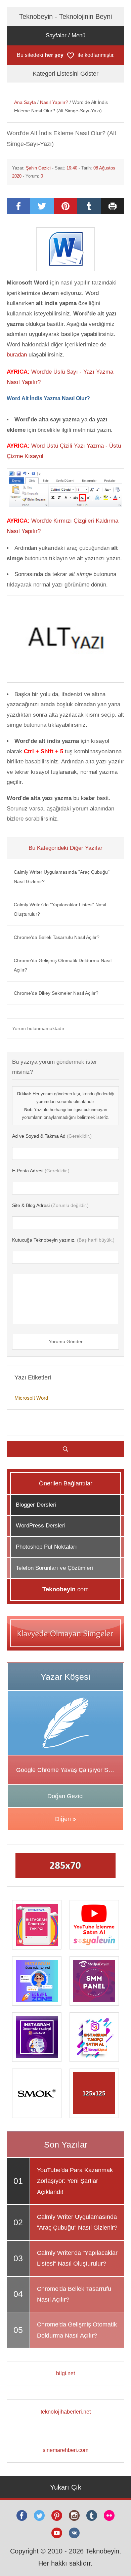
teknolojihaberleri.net (66, 2412)
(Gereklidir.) (52, 1136)
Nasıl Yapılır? (54, 102)
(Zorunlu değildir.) (50, 1205)
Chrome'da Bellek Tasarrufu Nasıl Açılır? (57, 937)
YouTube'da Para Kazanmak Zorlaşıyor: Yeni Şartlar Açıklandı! (75, 2181)
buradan (17, 355)
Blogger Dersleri (36, 1505)
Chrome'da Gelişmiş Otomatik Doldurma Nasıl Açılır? (63, 965)
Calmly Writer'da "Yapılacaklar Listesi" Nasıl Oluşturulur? (60, 909)
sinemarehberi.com (65, 2450)
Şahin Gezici (38, 168)
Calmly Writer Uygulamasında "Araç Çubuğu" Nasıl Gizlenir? (62, 877)
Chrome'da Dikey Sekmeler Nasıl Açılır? (56, 993)
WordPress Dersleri (41, 1526)
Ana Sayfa (25, 102)
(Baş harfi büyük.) (63, 1240)
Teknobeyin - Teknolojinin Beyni (65, 16)
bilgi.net (65, 2373)
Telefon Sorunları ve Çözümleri (54, 1568)
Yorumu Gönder (66, 1341)
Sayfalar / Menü (65, 35)
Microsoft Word (31, 1398)
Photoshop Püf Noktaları (46, 1547)
